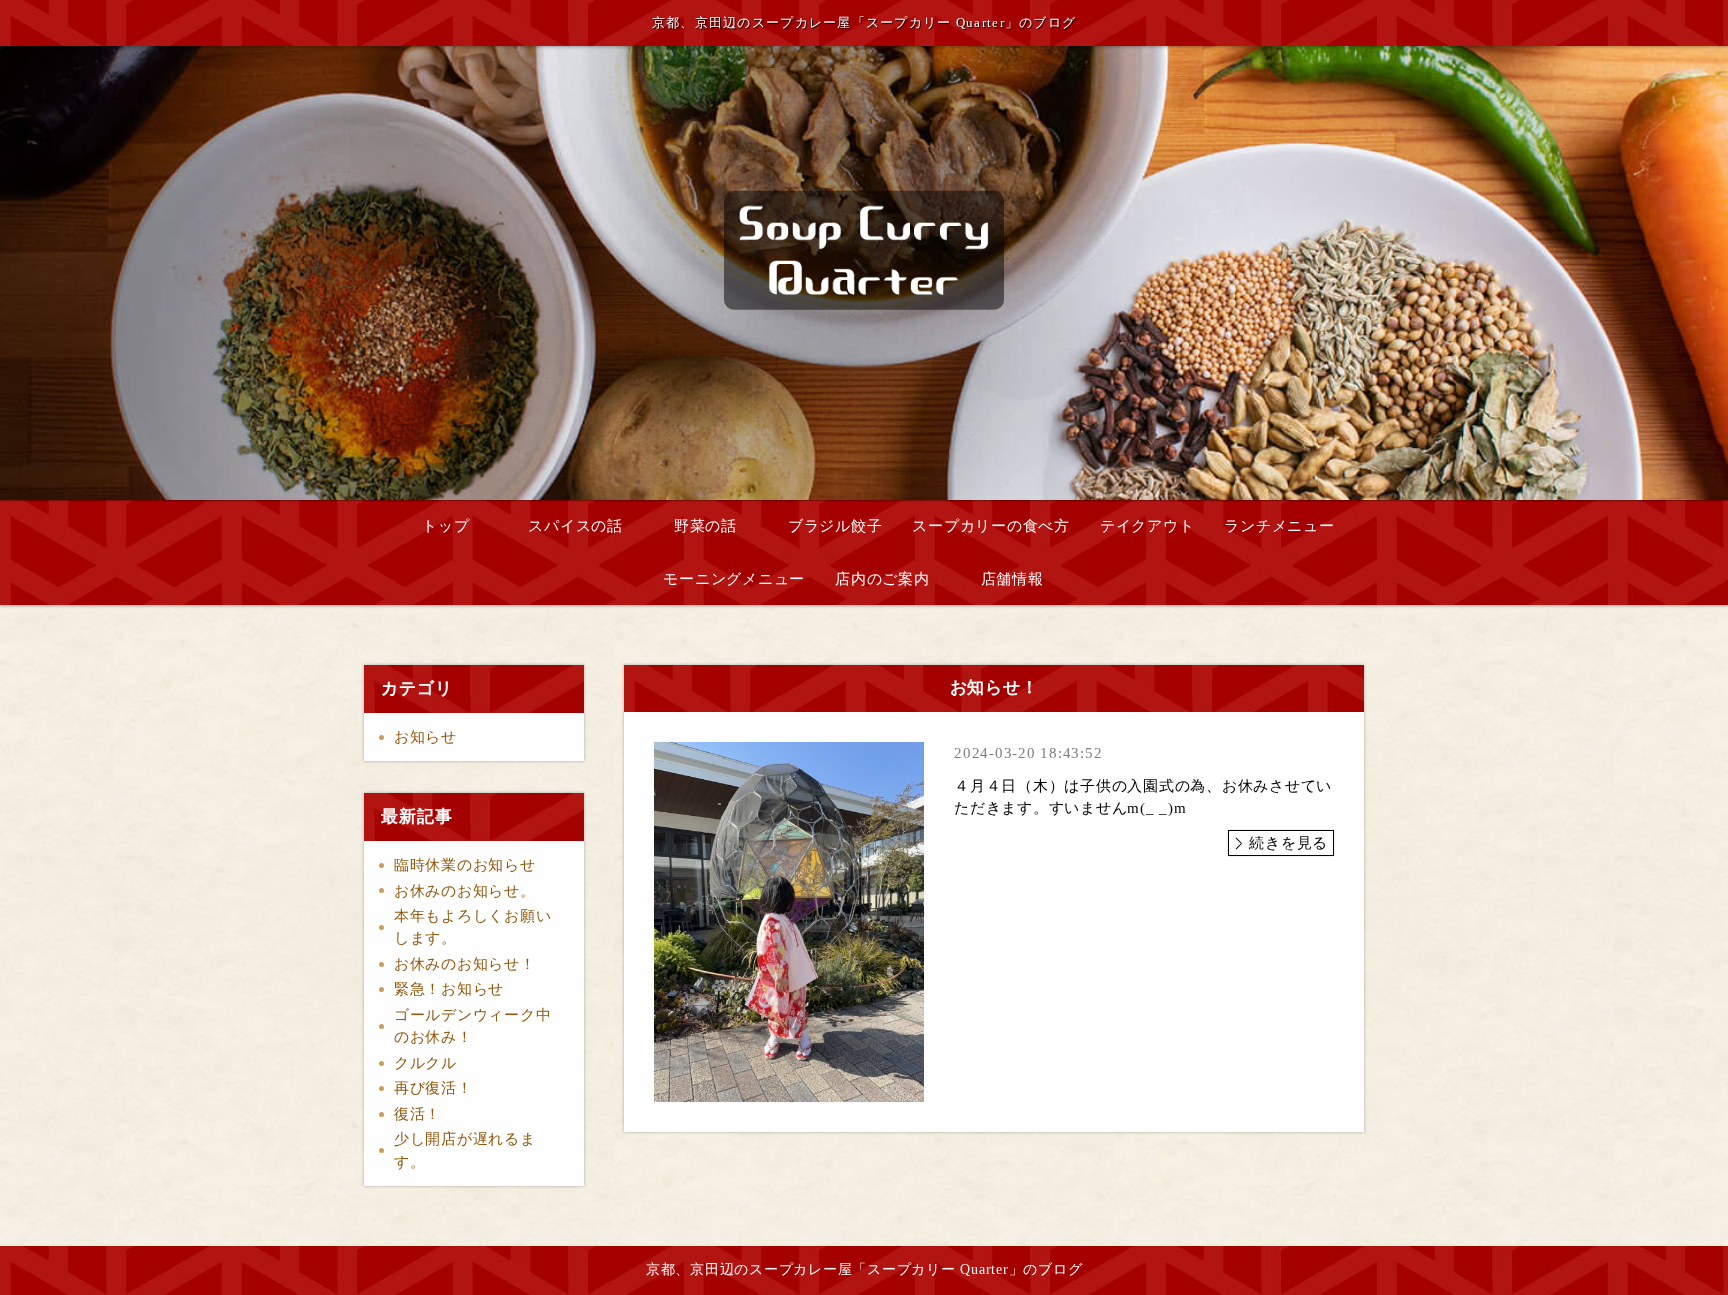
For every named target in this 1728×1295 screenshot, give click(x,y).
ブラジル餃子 (835, 526)
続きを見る (1288, 843)
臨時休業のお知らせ (465, 865)
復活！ (417, 1114)
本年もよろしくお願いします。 (473, 927)
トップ (445, 526)
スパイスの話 (575, 526)
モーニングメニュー (734, 579)
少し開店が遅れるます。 (465, 1150)
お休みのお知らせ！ (465, 964)
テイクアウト (1147, 526)
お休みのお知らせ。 (465, 891)
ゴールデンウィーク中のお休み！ (473, 1026)
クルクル (425, 1063)
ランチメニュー (1279, 526)
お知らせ (425, 737)
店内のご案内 (882, 579)
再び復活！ (433, 1088)
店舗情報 (1012, 579)
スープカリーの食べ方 (991, 526)
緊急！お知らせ (449, 989)
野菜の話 (705, 526)
